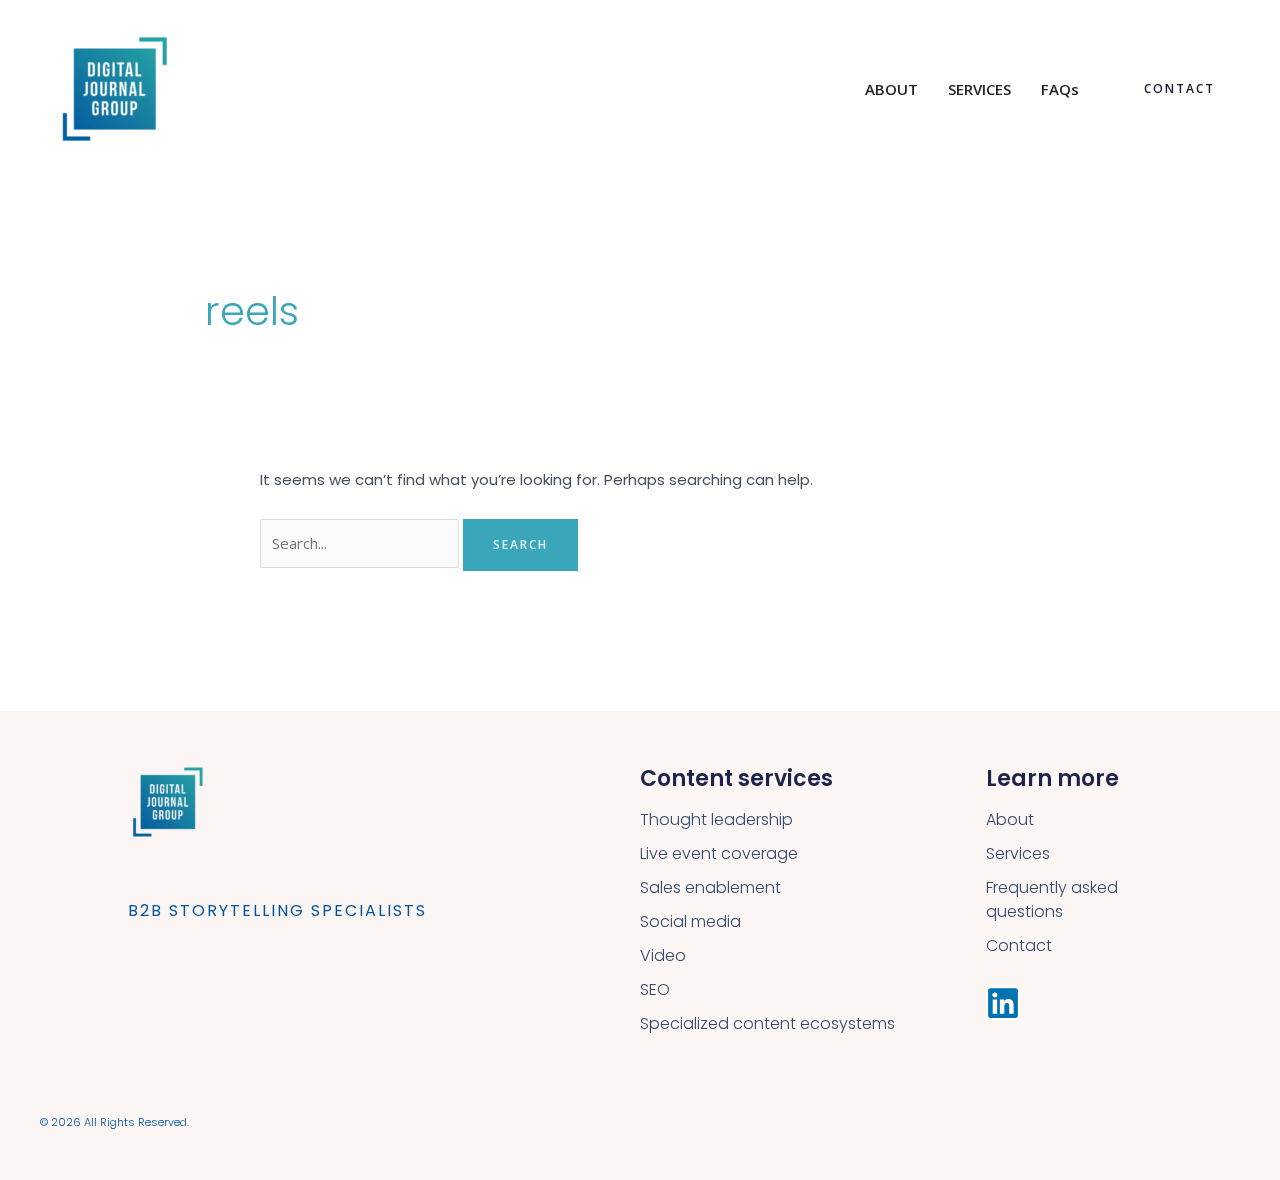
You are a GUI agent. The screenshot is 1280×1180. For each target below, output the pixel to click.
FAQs (1060, 89)
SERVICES (979, 89)
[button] (1179, 89)
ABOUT (891, 89)
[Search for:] (361, 543)
